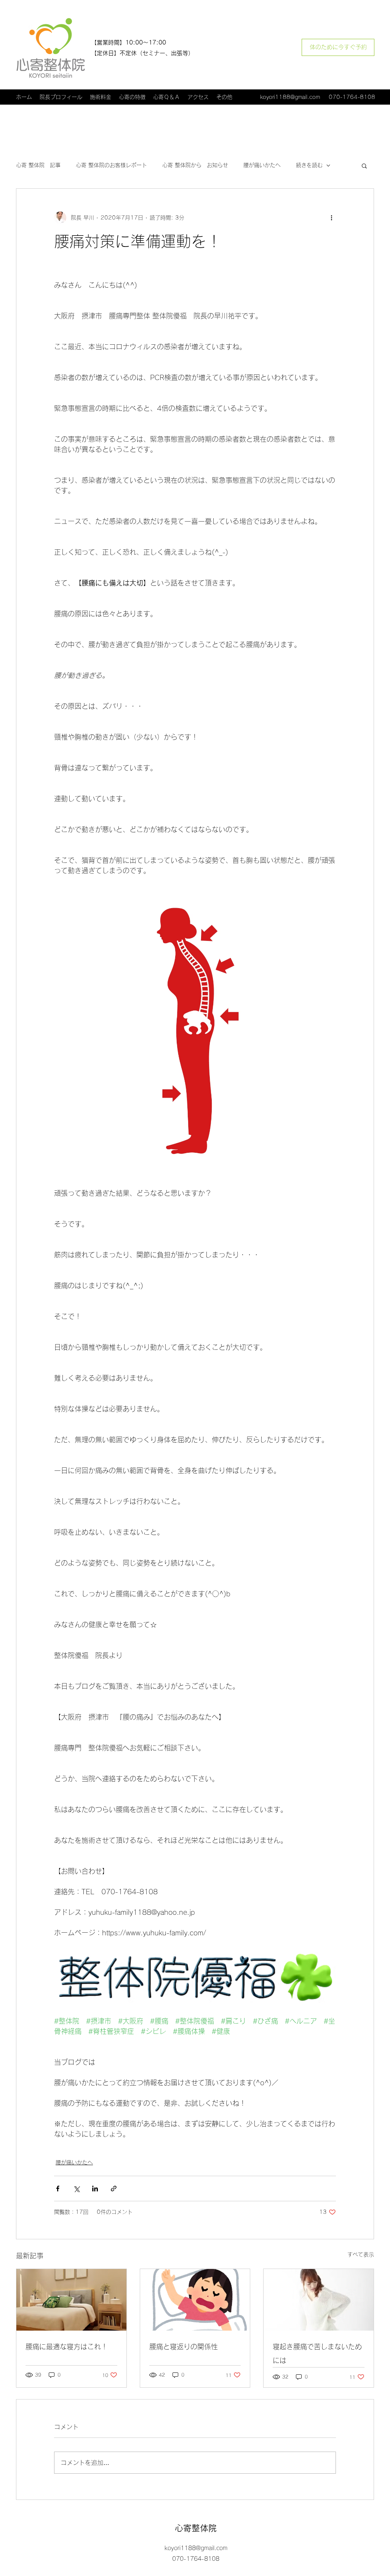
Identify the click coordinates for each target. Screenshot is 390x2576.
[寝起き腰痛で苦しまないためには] (319, 2300)
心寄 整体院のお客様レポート (111, 165)
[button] (364, 165)
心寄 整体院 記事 (38, 165)
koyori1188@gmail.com (290, 97)
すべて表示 (361, 2255)
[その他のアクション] (331, 218)
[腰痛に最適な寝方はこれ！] (71, 2300)
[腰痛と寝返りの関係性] (195, 2300)
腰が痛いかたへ (262, 165)
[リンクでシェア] (114, 2189)
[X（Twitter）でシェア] (76, 2189)
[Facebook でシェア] (58, 2189)
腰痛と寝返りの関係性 (184, 2347)
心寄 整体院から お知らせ (195, 165)
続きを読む (309, 165)
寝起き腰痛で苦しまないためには (317, 2353)
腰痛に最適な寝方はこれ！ (67, 2347)
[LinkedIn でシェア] (95, 2189)
